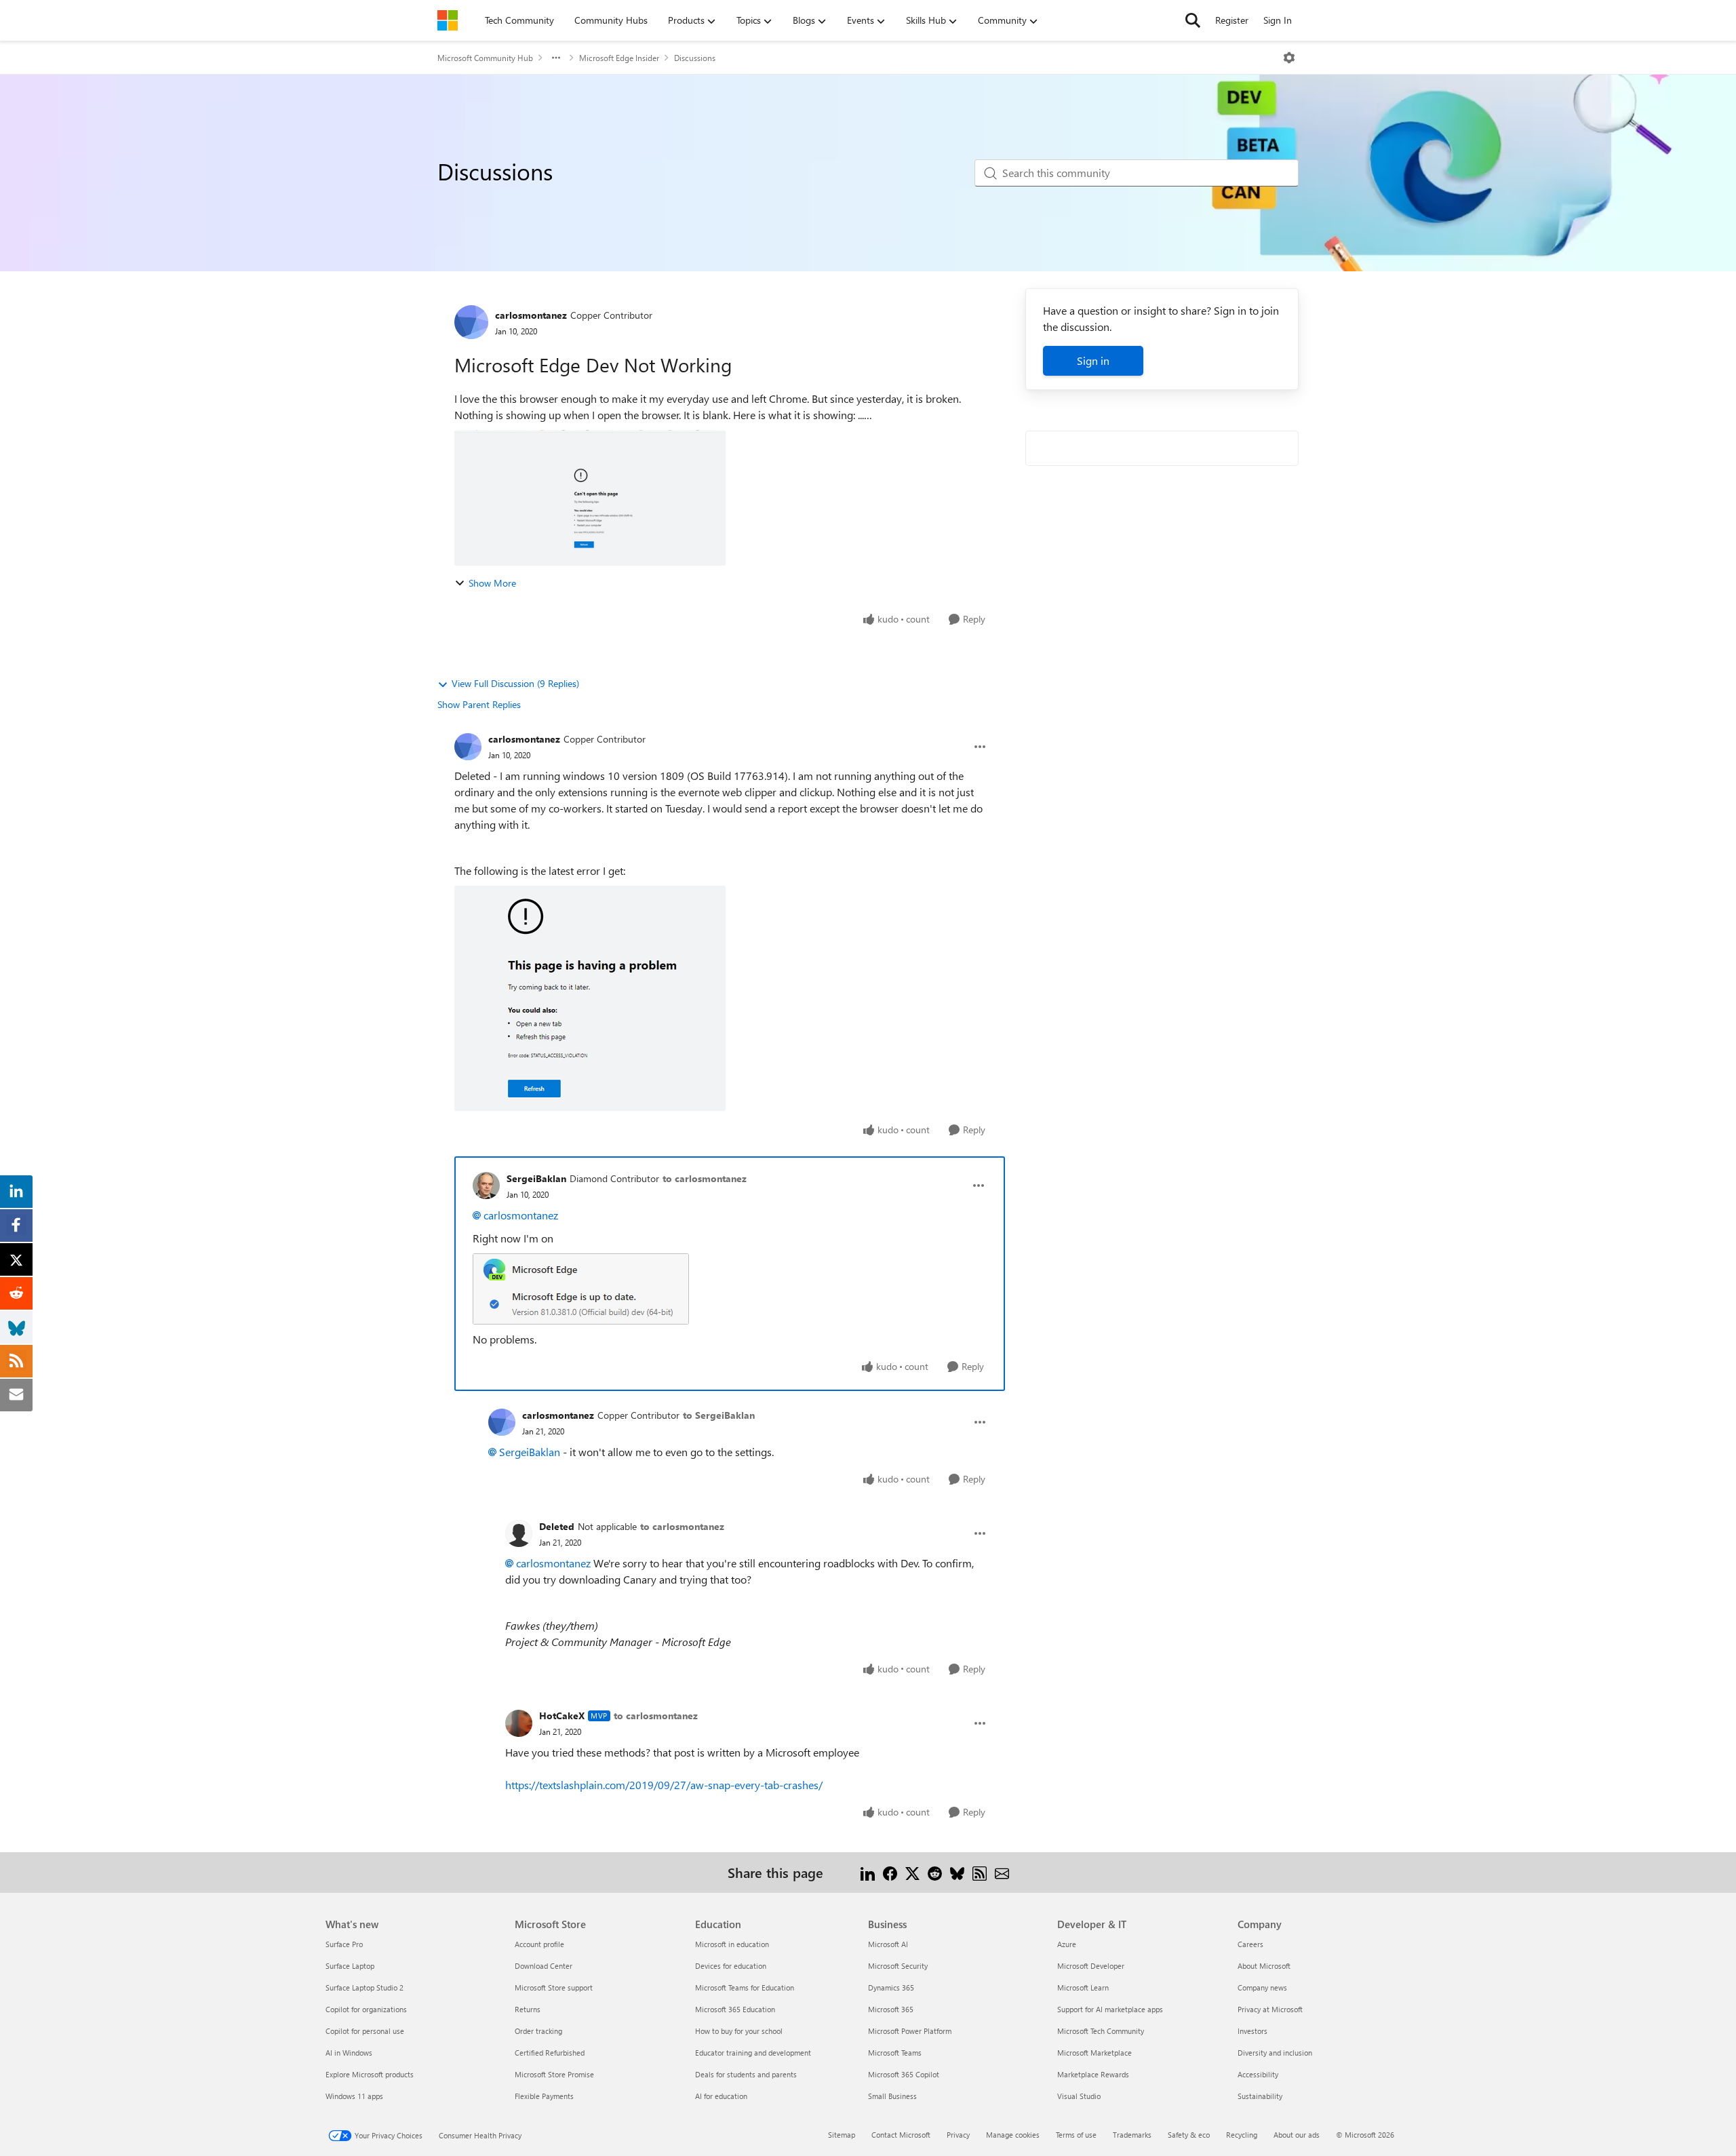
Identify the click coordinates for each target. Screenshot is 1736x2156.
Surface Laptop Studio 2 (364, 1987)
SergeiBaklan (536, 1178)
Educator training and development (753, 2053)
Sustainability (1260, 2096)
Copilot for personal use (365, 2031)
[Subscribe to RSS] (980, 1872)
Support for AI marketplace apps (1110, 2009)
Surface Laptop (350, 1966)
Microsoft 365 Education (735, 2009)
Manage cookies (1013, 2135)
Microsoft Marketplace (1094, 2053)
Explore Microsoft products (370, 2074)
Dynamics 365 (891, 1987)
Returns (528, 2009)
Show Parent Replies (479, 704)
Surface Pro (344, 1944)
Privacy (958, 2135)
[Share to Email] (1002, 1872)
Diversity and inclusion (1275, 2053)
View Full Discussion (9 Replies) (515, 683)
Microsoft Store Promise (554, 2074)
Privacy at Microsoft (1270, 2009)
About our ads (1297, 2135)
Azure (1067, 1944)
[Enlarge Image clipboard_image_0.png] (590, 998)
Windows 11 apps (354, 2096)
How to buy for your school (739, 2031)
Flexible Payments (544, 2096)
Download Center (544, 1966)
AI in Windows (349, 2053)
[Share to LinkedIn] (868, 1872)
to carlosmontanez (705, 1178)
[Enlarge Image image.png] (581, 1289)
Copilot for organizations (366, 2009)
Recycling (1242, 2135)
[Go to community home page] (448, 20)
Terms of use (1076, 2135)
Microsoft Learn (1083, 1987)
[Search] (1193, 20)
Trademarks (1132, 2135)
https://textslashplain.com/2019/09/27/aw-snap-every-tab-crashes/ (664, 1785)
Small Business (892, 2096)
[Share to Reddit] (935, 1872)
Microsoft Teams (895, 2053)
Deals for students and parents (746, 2074)
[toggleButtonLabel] (1289, 58)
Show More (492, 583)
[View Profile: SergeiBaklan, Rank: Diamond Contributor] (486, 1185)
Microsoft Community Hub (485, 58)
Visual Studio (1079, 2096)
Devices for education (731, 1966)
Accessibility (1258, 2074)
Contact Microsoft (901, 2135)
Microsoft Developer (1091, 1966)
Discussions (695, 58)
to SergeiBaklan (719, 1415)
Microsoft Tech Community (1101, 2031)
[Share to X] (912, 1872)
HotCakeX (562, 1716)
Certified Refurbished (550, 2053)
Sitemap (842, 2135)
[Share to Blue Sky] (957, 1872)
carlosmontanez (531, 315)
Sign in (1093, 360)
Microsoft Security (898, 1966)
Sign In (1278, 20)
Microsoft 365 (891, 2009)
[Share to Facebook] (890, 1872)
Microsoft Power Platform (910, 2031)
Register (1232, 20)
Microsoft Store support (554, 1987)
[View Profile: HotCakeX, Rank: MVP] (519, 1723)
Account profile (539, 1944)
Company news (1262, 1987)
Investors (1252, 2031)
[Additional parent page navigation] (556, 58)
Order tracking (538, 2031)
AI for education (721, 2096)
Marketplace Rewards (1093, 2074)
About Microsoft (1264, 1966)
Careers (1250, 1944)
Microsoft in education (732, 1944)
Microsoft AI (888, 1944)
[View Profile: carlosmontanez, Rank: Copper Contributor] (471, 322)
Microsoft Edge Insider (619, 58)
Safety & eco (1189, 2135)
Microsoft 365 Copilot (904, 2074)
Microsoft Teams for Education (745, 1987)
